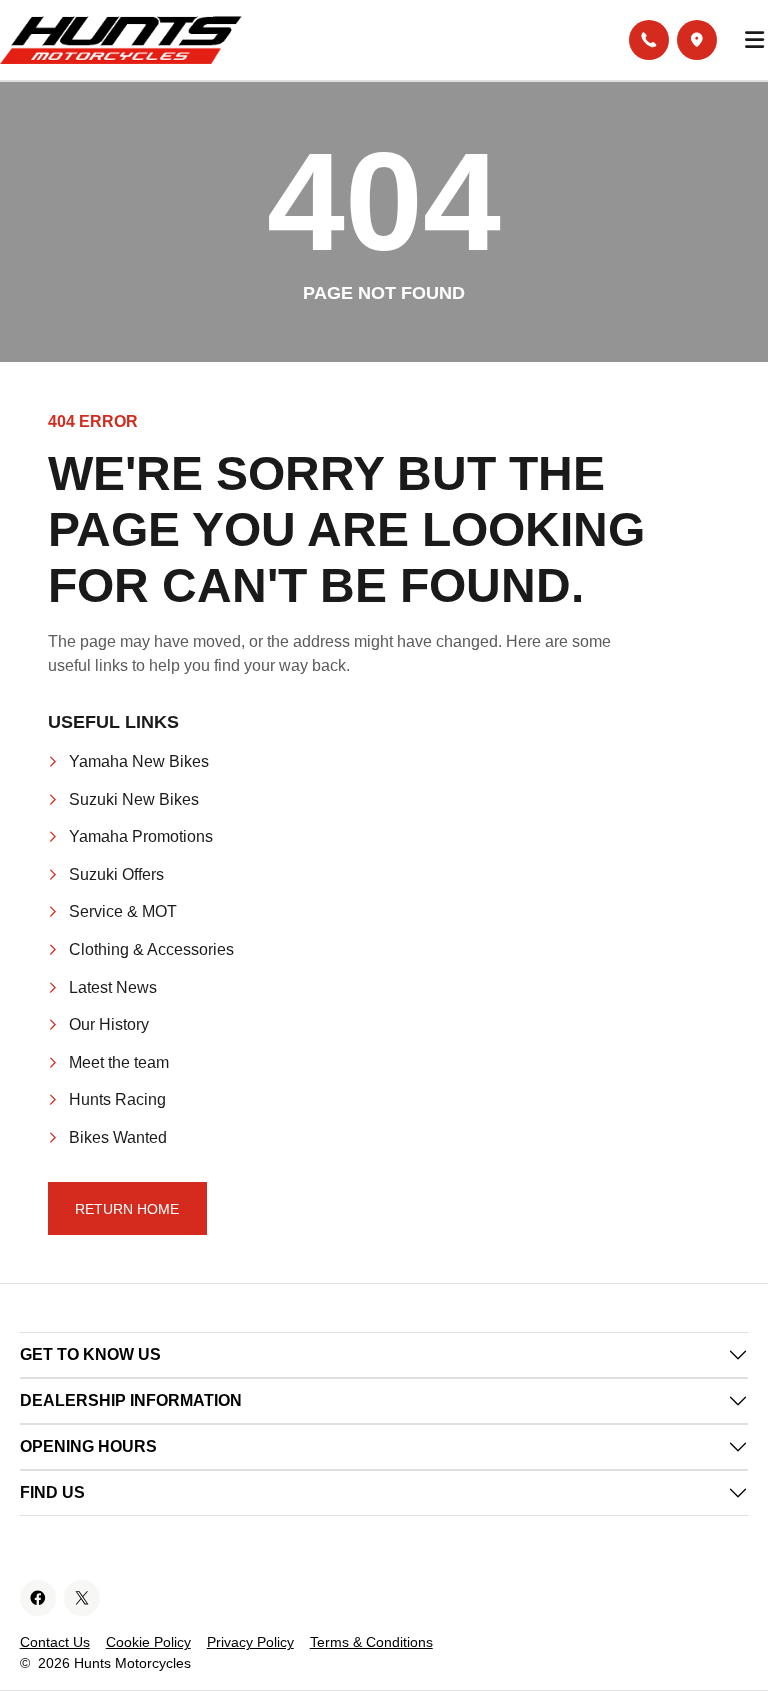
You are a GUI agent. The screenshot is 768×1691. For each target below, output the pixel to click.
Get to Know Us (90, 1354)
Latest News (113, 987)
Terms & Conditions (371, 1642)
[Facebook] (38, 1598)
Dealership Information (131, 1400)
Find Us (52, 1492)
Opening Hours (88, 1446)
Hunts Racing (117, 1099)
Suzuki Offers (116, 874)
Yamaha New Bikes (139, 761)
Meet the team (119, 1062)
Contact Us (55, 1642)
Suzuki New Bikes (134, 799)
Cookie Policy (148, 1642)
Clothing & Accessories (151, 949)
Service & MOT (123, 911)
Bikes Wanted (118, 1137)
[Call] (649, 40)
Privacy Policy (250, 1642)
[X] (82, 1598)
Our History (109, 1024)
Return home (127, 1209)
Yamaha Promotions (141, 836)
